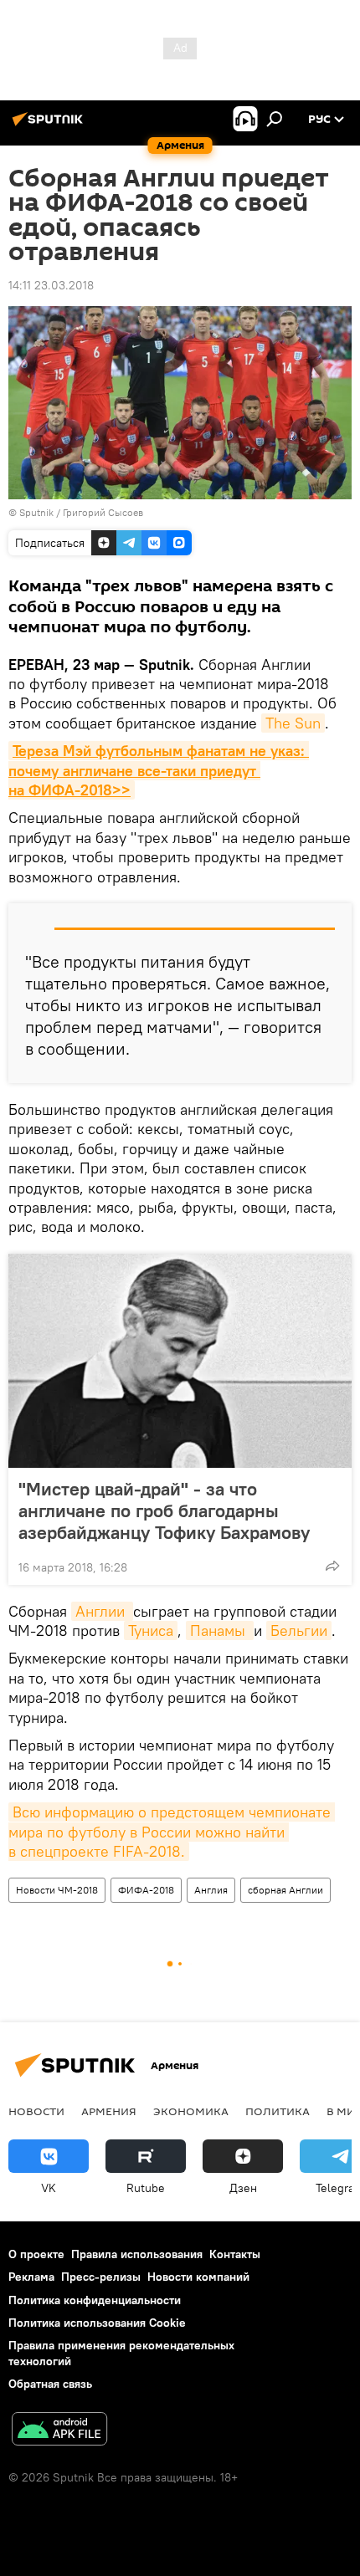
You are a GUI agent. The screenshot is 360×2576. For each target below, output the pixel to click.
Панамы (220, 1630)
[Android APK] (59, 2431)
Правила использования (137, 2254)
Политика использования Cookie (97, 2323)
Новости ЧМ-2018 (57, 1890)
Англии (102, 1611)
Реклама (31, 2277)
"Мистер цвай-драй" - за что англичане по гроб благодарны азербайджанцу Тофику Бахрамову (164, 1510)
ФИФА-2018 (146, 1890)
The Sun (293, 723)
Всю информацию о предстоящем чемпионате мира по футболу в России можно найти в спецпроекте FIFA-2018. (172, 1832)
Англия (211, 1890)
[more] (332, 1566)
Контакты (235, 2254)
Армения (109, 2111)
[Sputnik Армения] (50, 125)
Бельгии (299, 1630)
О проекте (36, 2254)
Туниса (151, 1630)
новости (36, 2111)
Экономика (191, 2111)
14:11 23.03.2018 (51, 285)
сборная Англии (285, 1890)
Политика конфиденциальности (95, 2300)
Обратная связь (50, 2384)
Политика (278, 2111)
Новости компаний (198, 2277)
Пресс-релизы (101, 2277)
